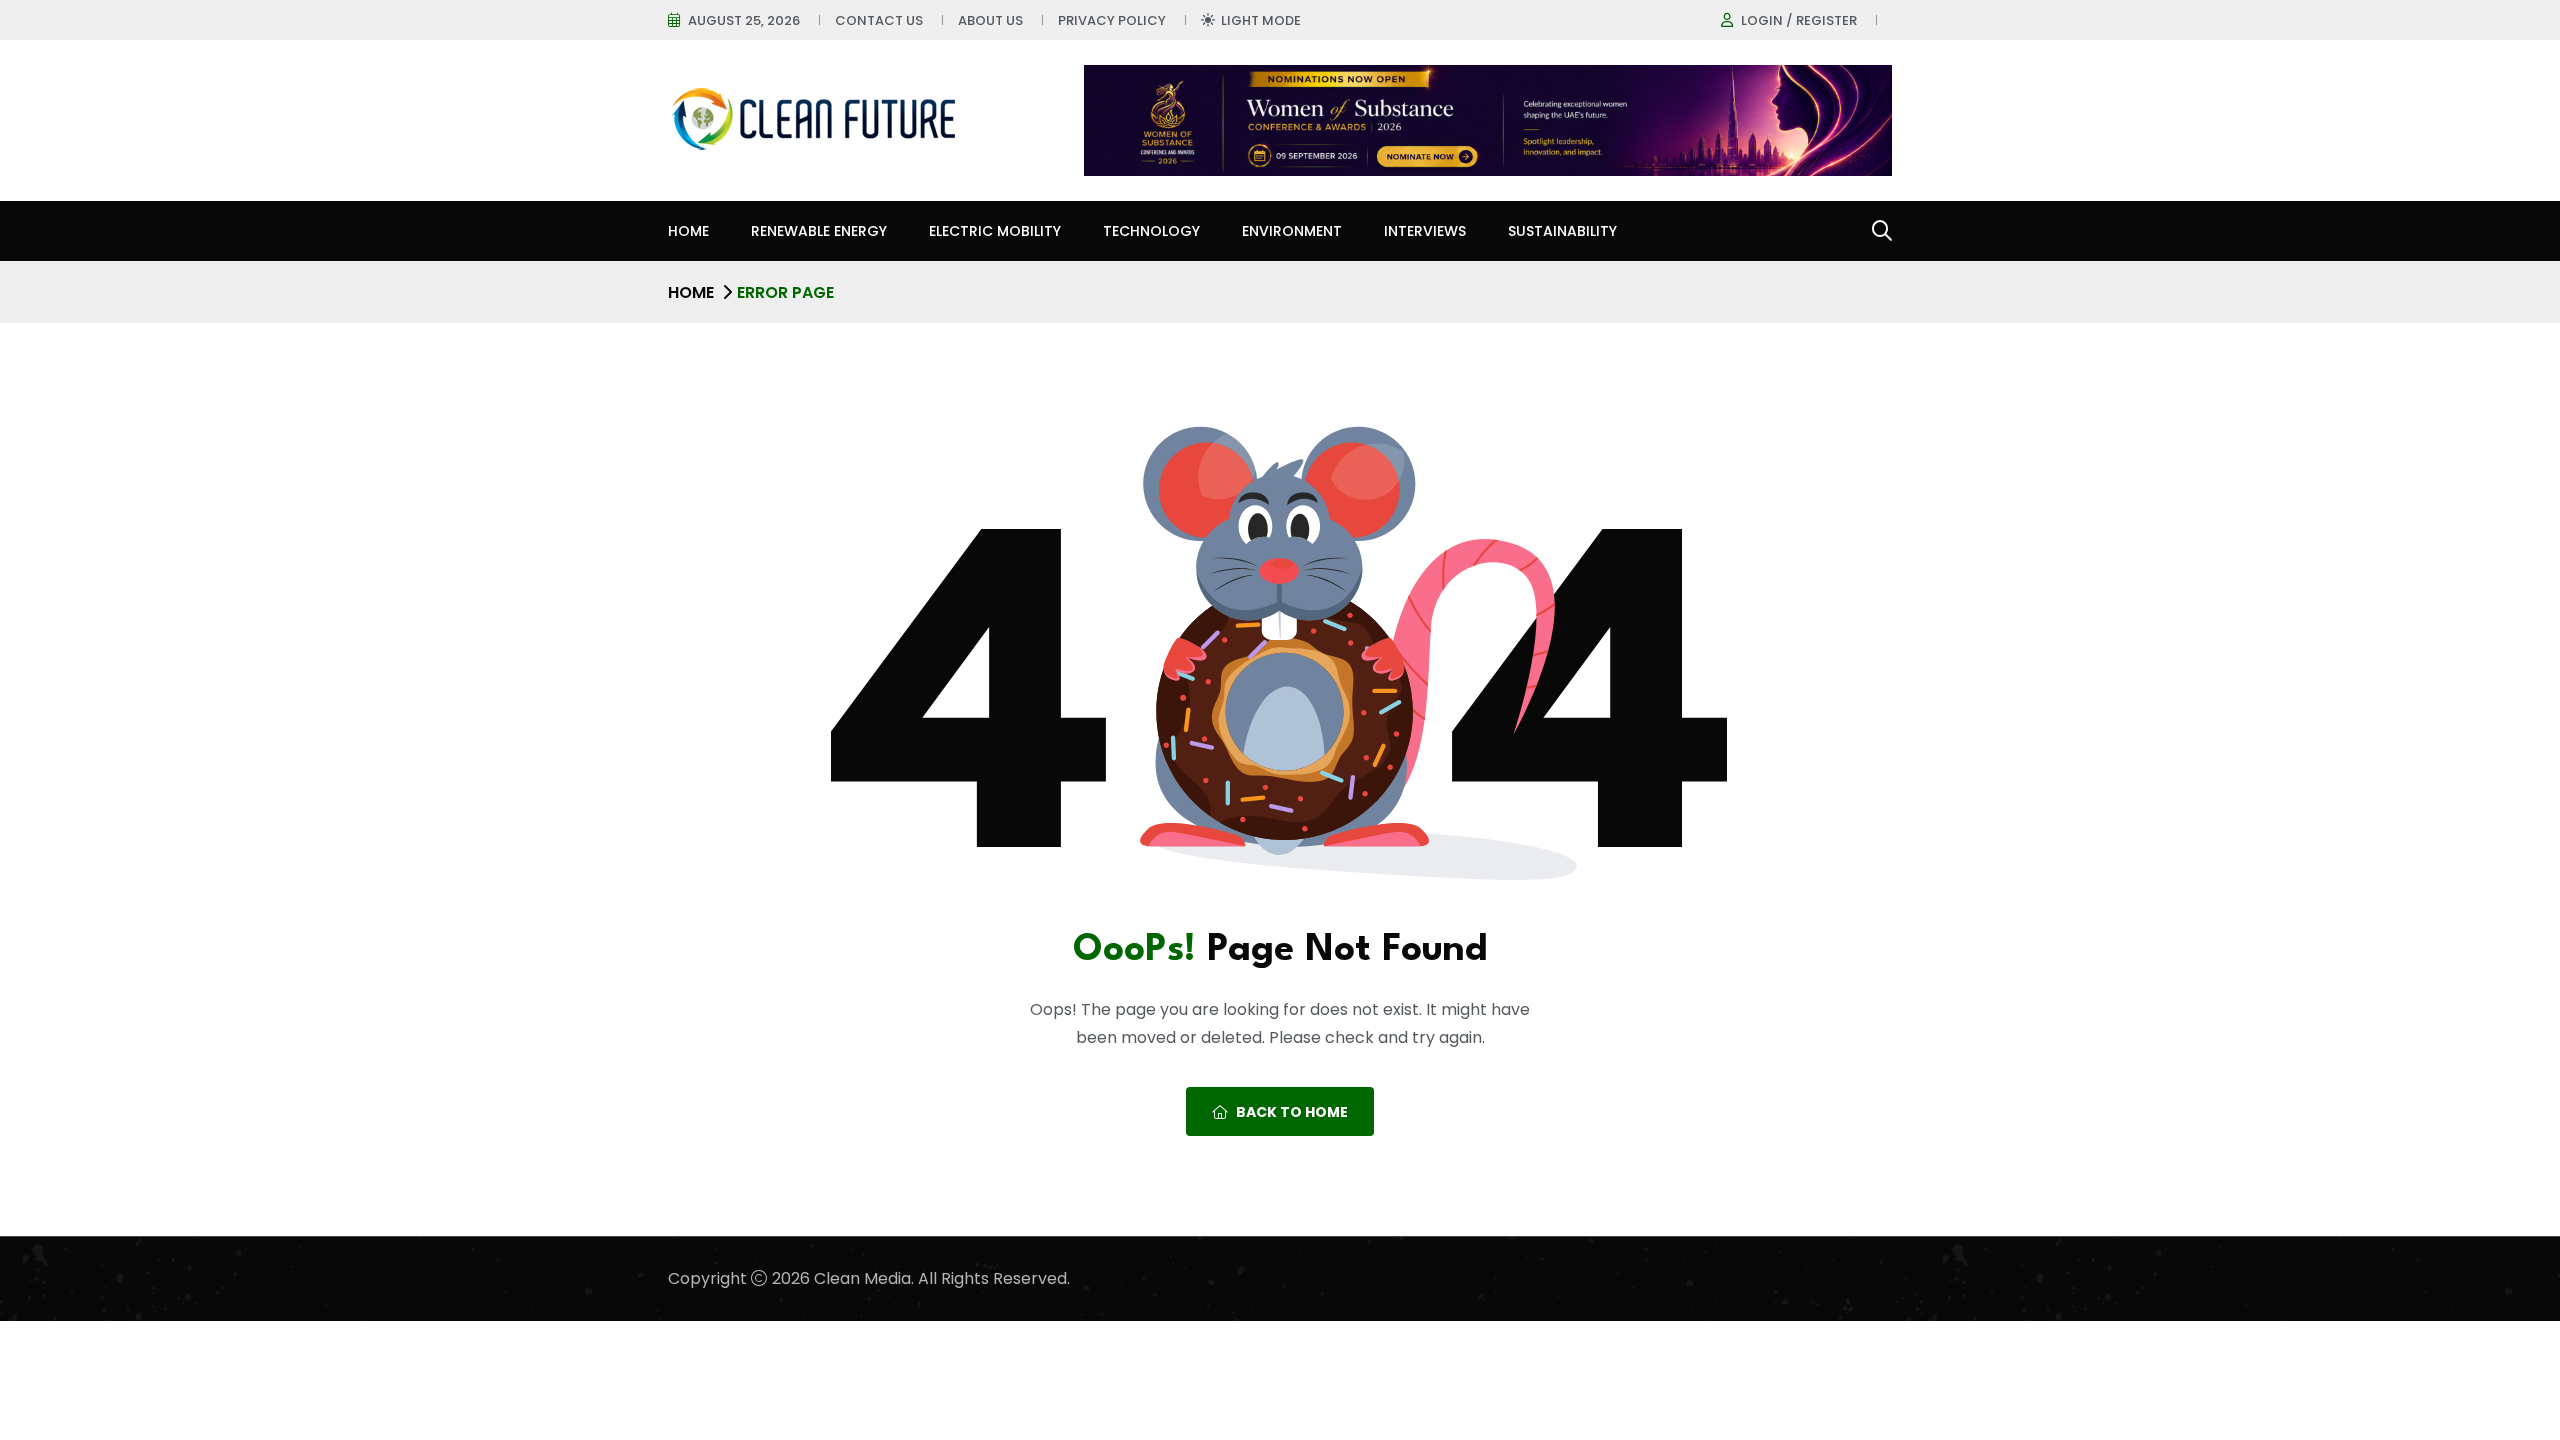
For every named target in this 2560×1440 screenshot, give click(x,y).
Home (688, 231)
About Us (990, 20)
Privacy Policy (1112, 20)
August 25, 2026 (744, 20)
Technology (1151, 231)
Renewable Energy (819, 231)
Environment (1292, 231)
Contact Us (879, 20)
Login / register (1799, 20)
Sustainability (1562, 231)
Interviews (1425, 231)
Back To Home (1292, 1112)
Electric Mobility (995, 231)
